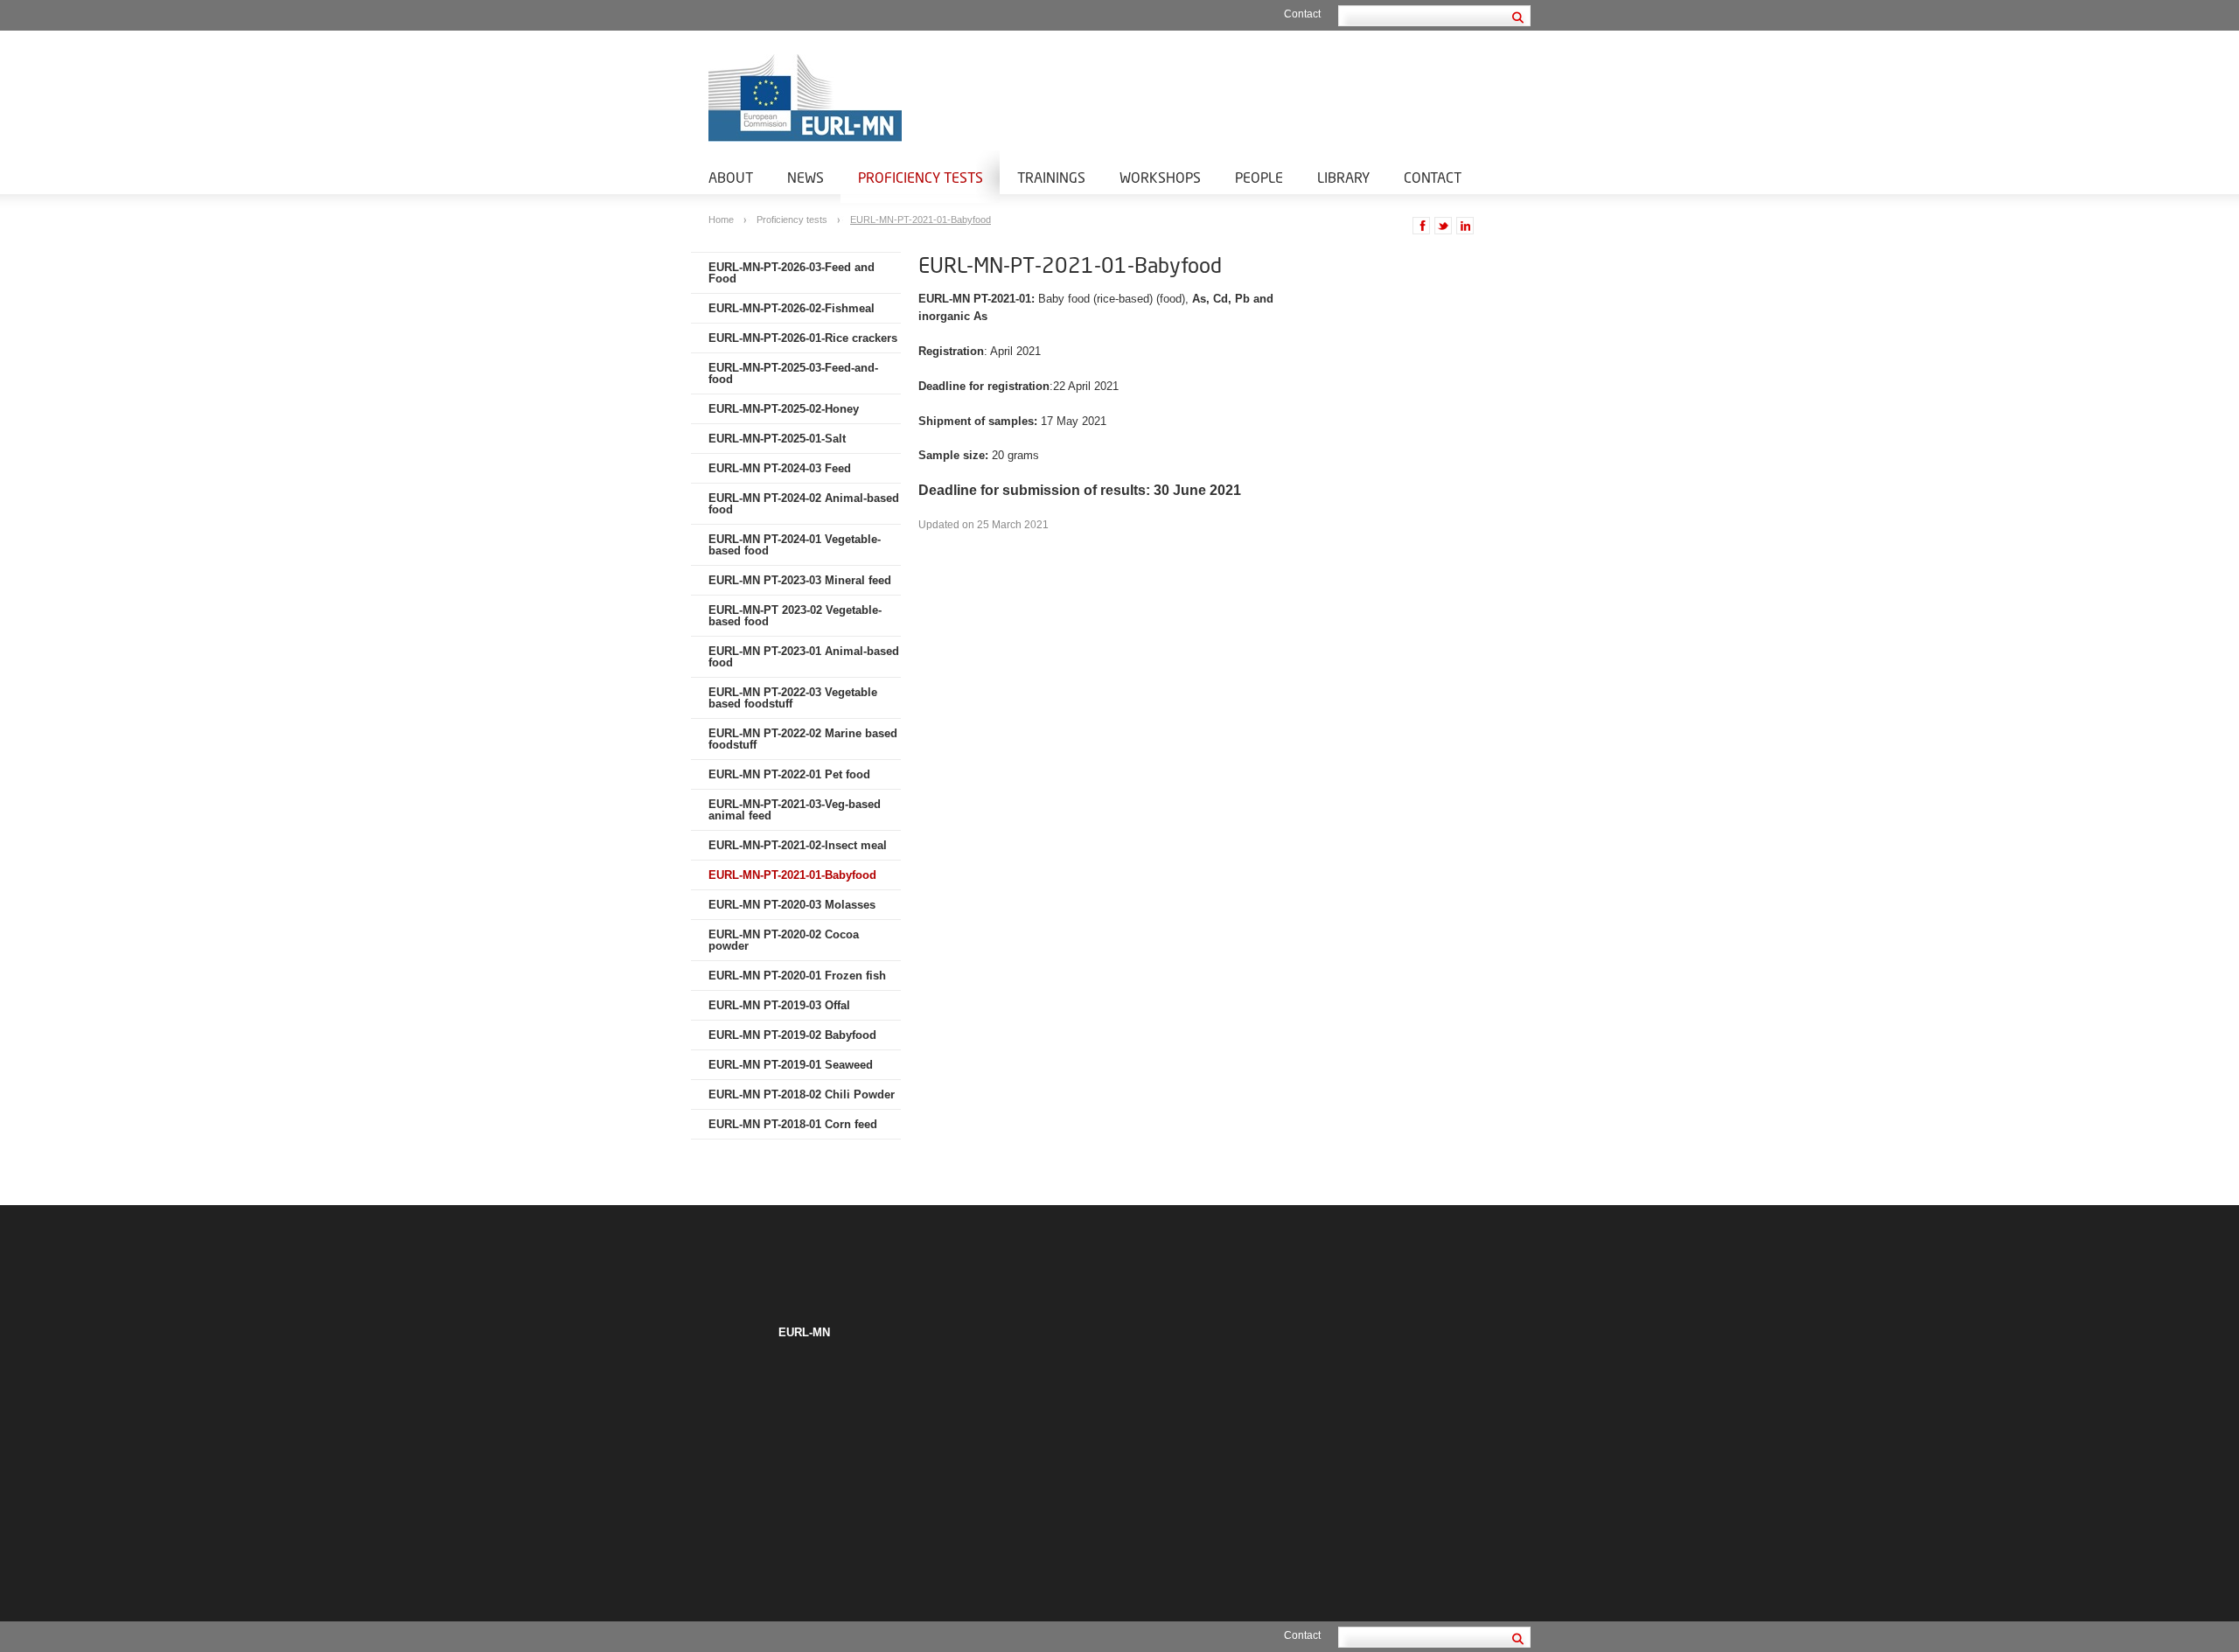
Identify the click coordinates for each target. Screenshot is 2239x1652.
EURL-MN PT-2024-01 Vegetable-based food (795, 545)
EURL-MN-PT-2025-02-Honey (784, 409)
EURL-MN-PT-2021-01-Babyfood (921, 220)
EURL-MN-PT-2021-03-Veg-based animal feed (795, 810)
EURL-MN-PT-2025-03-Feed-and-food (793, 373)
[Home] (910, 98)
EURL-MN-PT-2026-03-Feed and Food (792, 273)
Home (722, 220)
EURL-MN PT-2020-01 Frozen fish (797, 976)
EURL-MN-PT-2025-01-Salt (777, 439)
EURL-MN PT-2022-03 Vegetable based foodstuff (793, 698)
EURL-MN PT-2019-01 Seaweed (791, 1065)
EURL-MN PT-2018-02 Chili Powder (802, 1094)
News (806, 177)
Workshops (1160, 177)
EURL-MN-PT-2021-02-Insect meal (798, 845)
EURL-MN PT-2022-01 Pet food (789, 774)
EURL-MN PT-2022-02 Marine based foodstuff (803, 739)
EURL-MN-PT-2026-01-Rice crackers (803, 338)
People (1259, 177)
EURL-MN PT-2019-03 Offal (779, 1005)
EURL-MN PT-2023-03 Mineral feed (800, 580)
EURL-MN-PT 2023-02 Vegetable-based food (795, 616)
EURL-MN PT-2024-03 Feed (780, 468)
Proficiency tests (921, 177)
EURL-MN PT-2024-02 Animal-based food (804, 504)
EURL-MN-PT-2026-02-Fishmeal (792, 308)
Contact (1302, 14)
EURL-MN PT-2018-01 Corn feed (793, 1124)
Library (1343, 177)
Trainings (1051, 177)
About (731, 177)
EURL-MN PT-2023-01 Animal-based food (804, 657)
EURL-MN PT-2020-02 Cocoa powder (784, 940)
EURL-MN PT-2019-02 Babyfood (792, 1035)
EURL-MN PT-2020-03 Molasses (792, 905)
